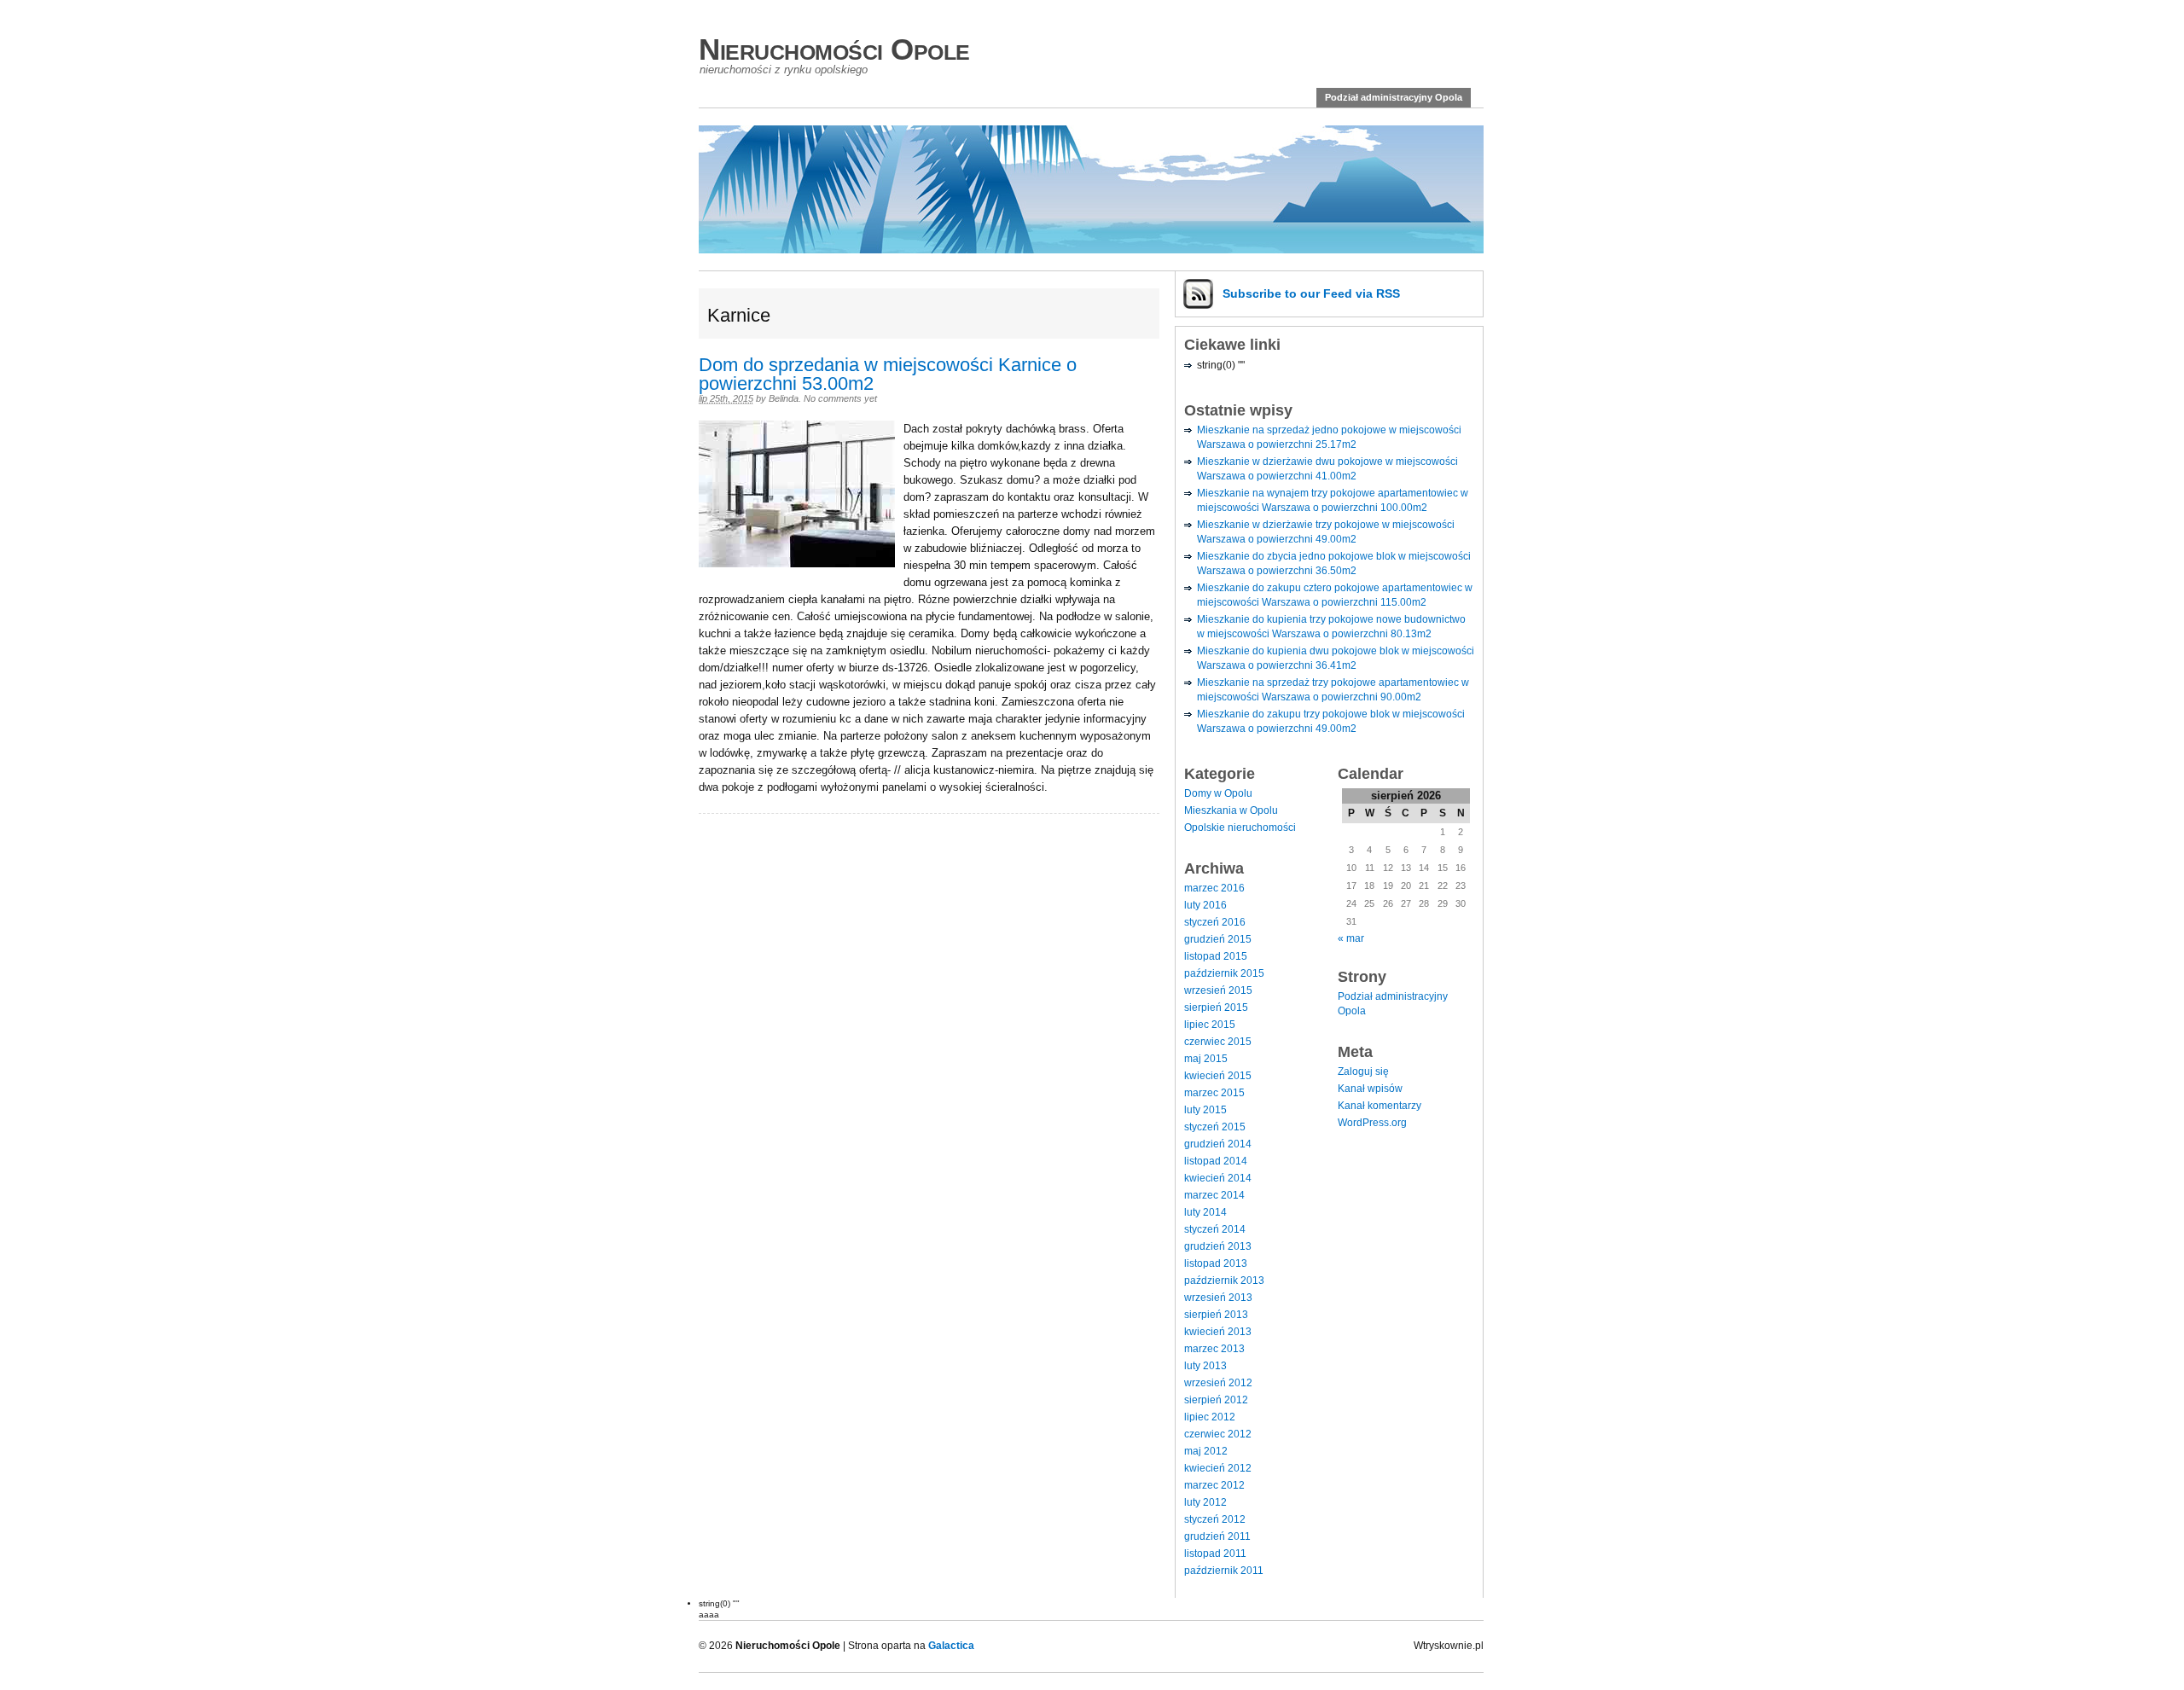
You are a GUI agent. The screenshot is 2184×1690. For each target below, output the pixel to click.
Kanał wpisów (1370, 1089)
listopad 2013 (1216, 1263)
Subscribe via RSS (1311, 293)
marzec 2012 (1214, 1485)
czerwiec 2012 (1218, 1434)
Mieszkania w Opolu (1231, 810)
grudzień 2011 (1217, 1536)
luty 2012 (1205, 1502)
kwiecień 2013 (1218, 1332)
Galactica (951, 1646)
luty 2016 (1205, 905)
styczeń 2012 (1215, 1519)
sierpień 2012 (1216, 1400)
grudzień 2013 (1218, 1246)
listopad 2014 (1216, 1161)
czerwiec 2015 (1218, 1042)
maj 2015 (1206, 1059)
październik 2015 (1224, 973)
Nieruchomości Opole (834, 49)
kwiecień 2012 (1218, 1468)
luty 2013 (1205, 1366)
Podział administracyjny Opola (1394, 97)
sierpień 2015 (1216, 1008)
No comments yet (840, 398)
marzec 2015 (1214, 1093)
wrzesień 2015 (1218, 990)
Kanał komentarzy (1380, 1106)
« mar (1351, 938)
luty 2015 (1205, 1110)
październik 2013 (1224, 1281)
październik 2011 (1224, 1571)
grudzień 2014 (1218, 1144)
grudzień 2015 (1218, 939)
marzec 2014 (1214, 1195)
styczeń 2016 (1215, 922)
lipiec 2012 (1210, 1417)
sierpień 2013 (1216, 1315)
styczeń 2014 (1215, 1229)
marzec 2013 (1214, 1349)
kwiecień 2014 (1218, 1178)
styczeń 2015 (1215, 1127)
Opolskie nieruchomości (1240, 828)
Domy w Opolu (1218, 793)
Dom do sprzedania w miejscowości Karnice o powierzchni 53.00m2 (888, 374)
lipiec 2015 (1210, 1025)
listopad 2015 (1216, 956)
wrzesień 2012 (1218, 1383)
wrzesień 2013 (1218, 1298)
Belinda (784, 398)
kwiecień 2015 (1218, 1076)
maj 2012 (1206, 1451)
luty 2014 (1205, 1212)
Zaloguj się (1363, 1071)
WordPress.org (1372, 1123)
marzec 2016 (1214, 888)
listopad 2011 (1215, 1554)
